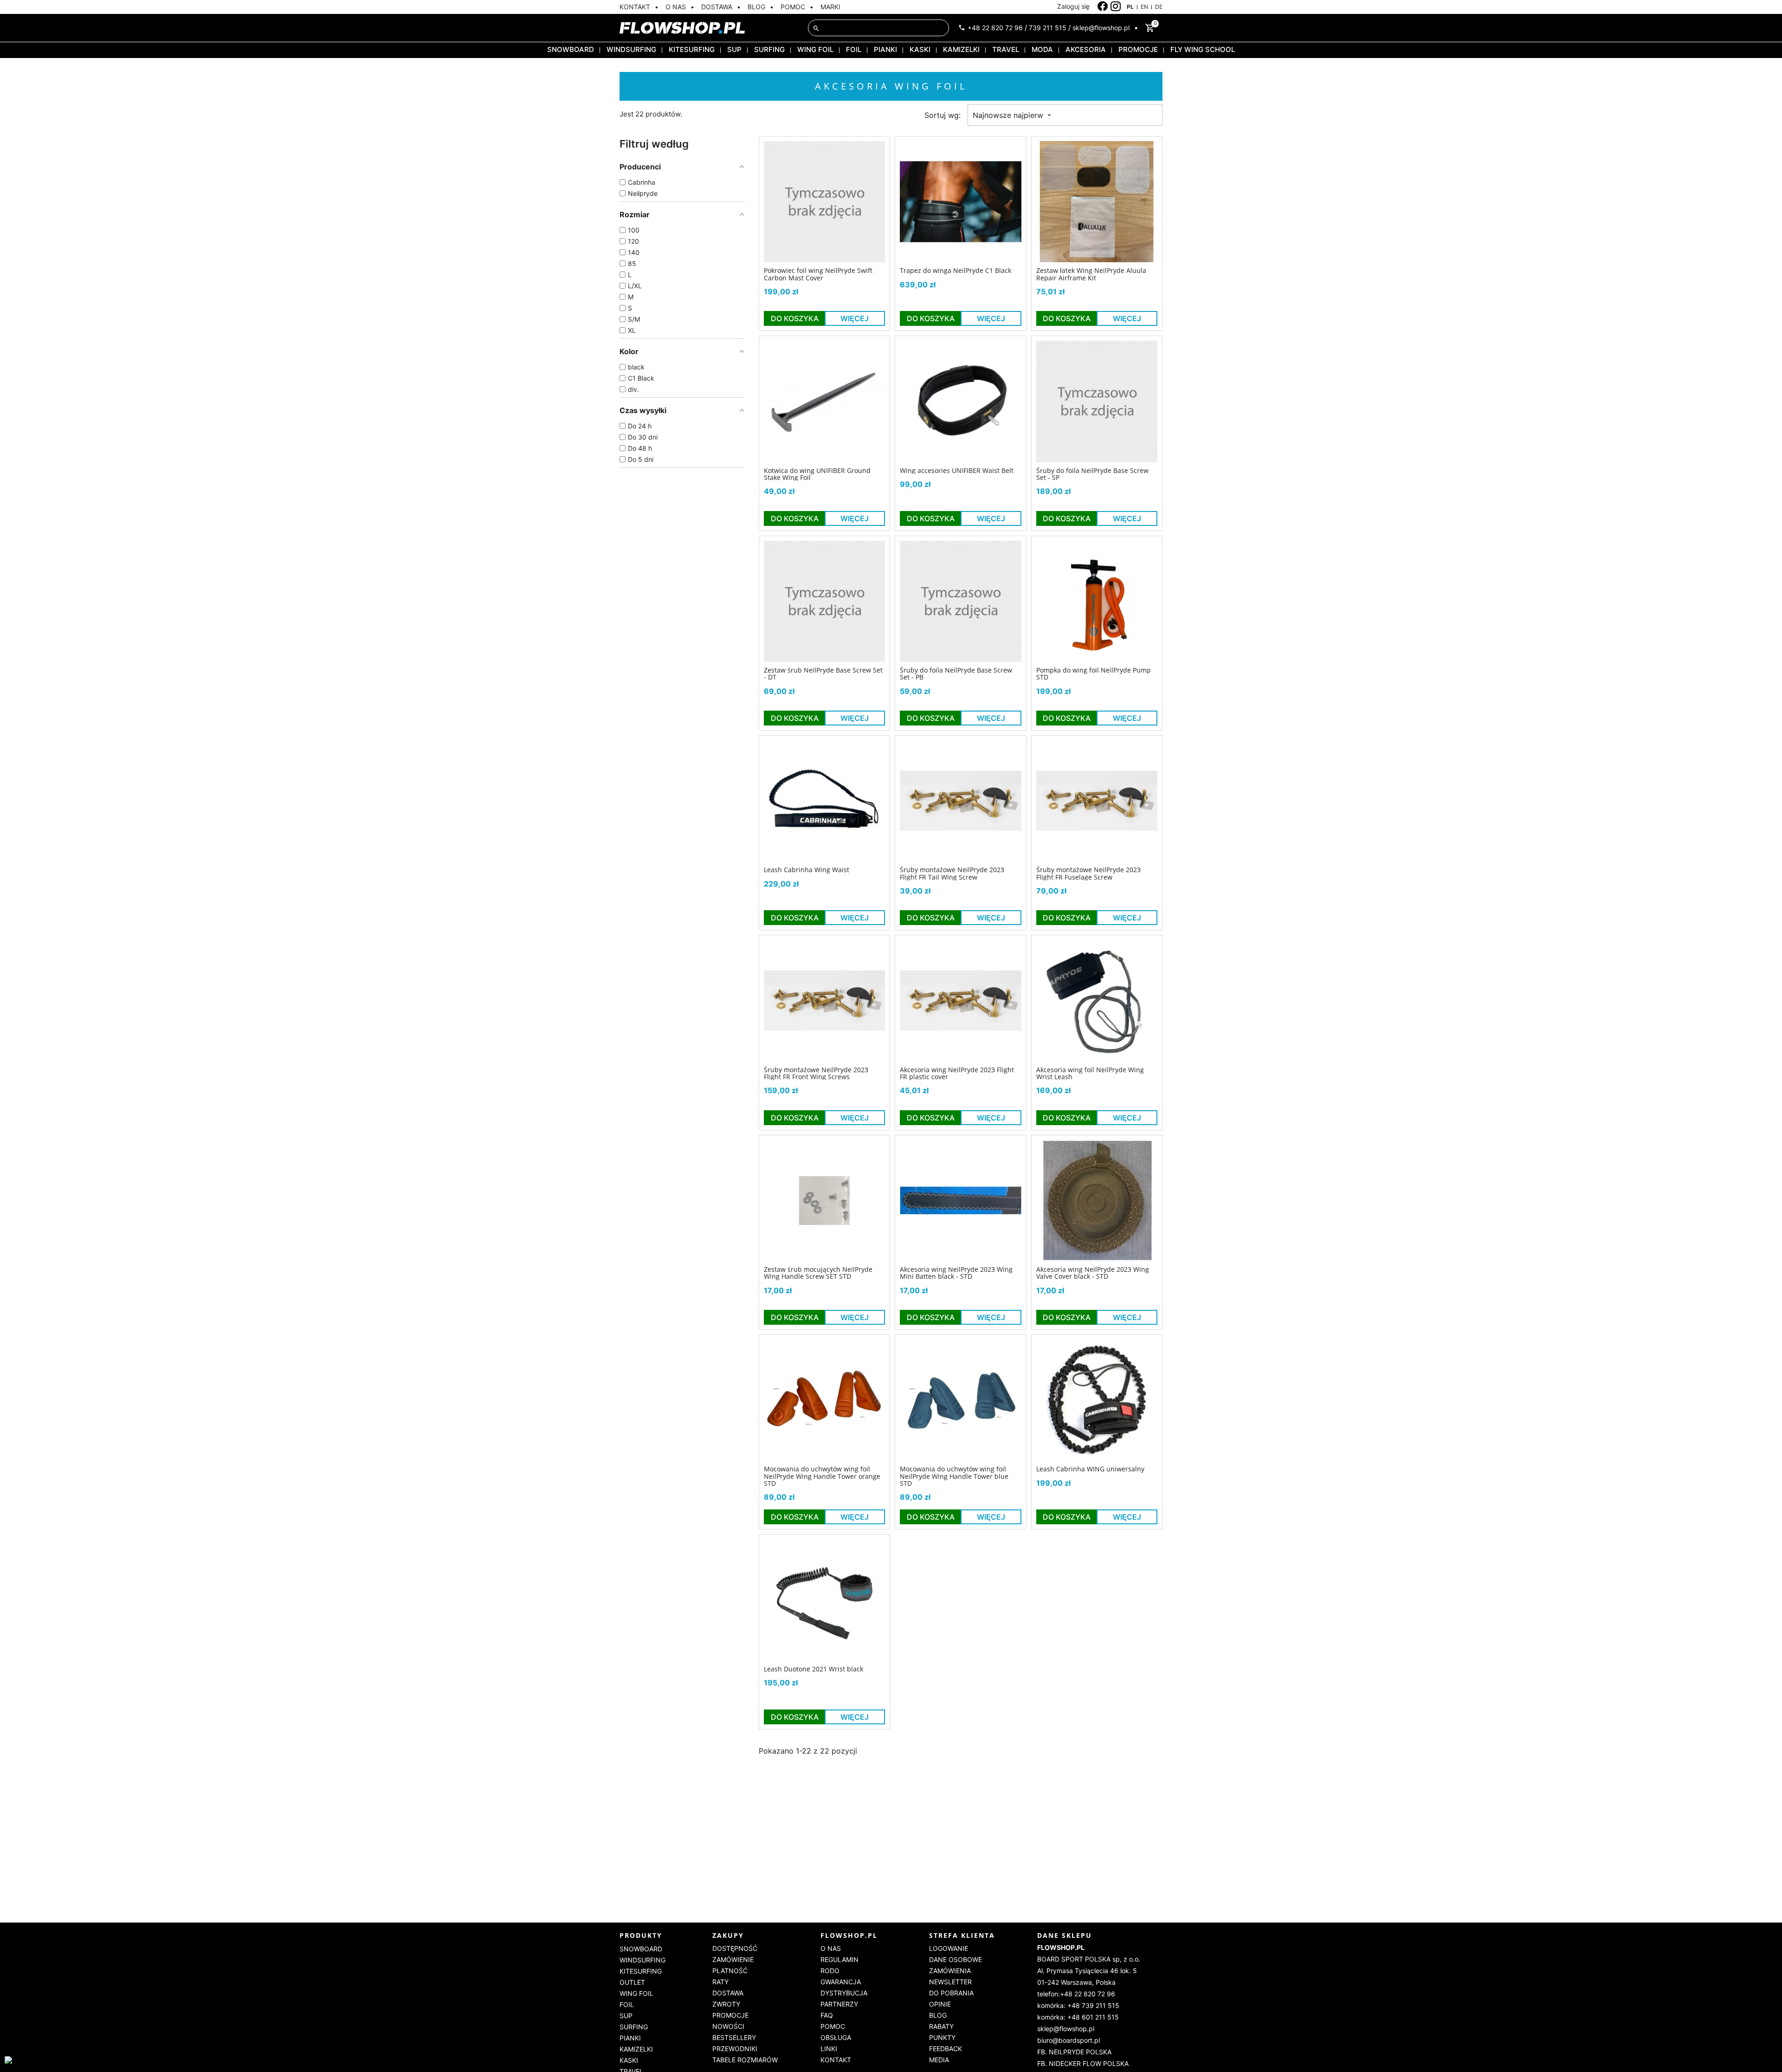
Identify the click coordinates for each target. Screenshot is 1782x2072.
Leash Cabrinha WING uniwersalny (1090, 1469)
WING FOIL (815, 49)
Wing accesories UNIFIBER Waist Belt (957, 470)
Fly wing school (1203, 49)
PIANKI (885, 49)
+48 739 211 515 (1093, 2005)
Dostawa (728, 1993)
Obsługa (836, 2037)
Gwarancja (841, 1982)
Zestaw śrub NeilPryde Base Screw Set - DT (823, 674)
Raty (720, 1982)
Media (939, 2060)
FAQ (827, 2015)
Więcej (855, 318)
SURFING (769, 49)
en (1144, 7)
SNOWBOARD (571, 49)
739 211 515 (1048, 28)
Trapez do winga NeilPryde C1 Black (956, 270)
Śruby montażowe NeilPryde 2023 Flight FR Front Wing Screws (816, 1073)
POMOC (793, 7)
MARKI (830, 7)
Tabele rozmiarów (745, 2060)
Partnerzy (839, 2004)
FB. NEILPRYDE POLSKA (1074, 2052)
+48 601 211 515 (1093, 2017)
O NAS (676, 7)
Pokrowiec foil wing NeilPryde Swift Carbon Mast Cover (818, 274)
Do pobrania (951, 1993)
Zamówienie (733, 1959)
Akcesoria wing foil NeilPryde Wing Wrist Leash (1090, 1073)
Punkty (942, 2037)
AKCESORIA (1086, 49)
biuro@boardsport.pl (1069, 2040)
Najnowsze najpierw (1009, 115)
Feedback (946, 2049)
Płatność (730, 1971)
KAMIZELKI (961, 49)
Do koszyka (795, 318)
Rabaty (941, 2026)
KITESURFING (692, 49)
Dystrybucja (844, 1993)
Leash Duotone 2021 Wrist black (814, 1669)
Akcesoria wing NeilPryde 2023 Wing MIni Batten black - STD (956, 1273)
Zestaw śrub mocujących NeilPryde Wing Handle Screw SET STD (818, 1273)
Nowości (728, 2026)
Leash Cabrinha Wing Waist (807, 870)
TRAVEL (1006, 49)
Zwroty (726, 2004)
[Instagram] (1116, 6)
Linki (829, 2049)
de (1159, 7)
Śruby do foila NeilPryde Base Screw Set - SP (1092, 474)
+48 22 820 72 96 (995, 28)
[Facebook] (1103, 6)
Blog (938, 2015)
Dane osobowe (956, 1959)
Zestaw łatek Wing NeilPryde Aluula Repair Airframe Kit (1091, 274)
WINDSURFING (631, 49)
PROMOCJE (1138, 49)
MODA (1042, 49)
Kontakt (836, 2060)
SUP (734, 49)
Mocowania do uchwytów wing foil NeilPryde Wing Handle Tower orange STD (822, 1476)
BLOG (756, 7)
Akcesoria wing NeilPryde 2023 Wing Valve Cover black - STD (1093, 1273)
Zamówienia (950, 1971)
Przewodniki (735, 2049)
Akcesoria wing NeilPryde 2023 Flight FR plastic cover (957, 1073)
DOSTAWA (717, 7)
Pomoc (833, 2026)
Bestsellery (734, 2037)
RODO (830, 1971)
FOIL (854, 49)
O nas (831, 1948)
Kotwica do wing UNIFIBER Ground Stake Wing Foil (817, 474)
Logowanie (949, 1948)
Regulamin (839, 1959)
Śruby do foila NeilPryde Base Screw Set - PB (956, 674)
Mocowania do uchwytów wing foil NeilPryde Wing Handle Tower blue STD (954, 1476)
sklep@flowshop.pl (1101, 28)
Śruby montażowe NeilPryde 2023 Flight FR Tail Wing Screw (952, 873)
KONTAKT (635, 7)
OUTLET (632, 1982)
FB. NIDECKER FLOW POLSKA (1083, 2063)
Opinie (940, 2004)
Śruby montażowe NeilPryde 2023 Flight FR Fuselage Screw (1088, 873)
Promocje (730, 2015)
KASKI (920, 49)
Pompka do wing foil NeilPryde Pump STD (1094, 674)
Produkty (641, 1935)
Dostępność (735, 1948)
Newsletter (950, 1982)
